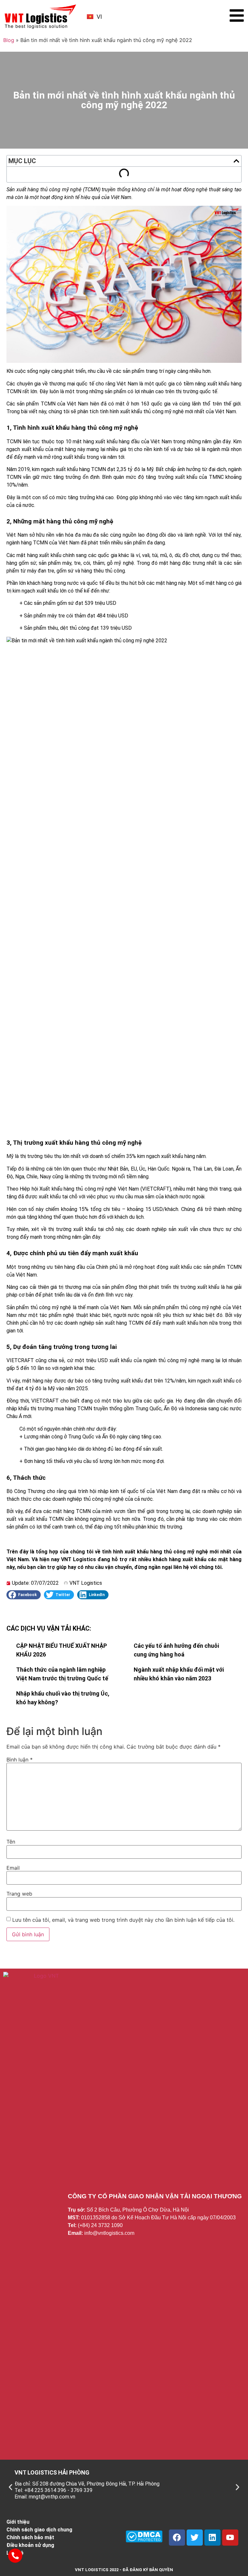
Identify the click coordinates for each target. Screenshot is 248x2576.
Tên (11, 1842)
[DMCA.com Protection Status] (144, 2540)
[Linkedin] (212, 2538)
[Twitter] (195, 2538)
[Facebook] (177, 2538)
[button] (236, 161)
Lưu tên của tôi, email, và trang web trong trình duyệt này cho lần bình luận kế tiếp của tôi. (123, 1920)
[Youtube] (230, 2538)
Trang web (19, 1894)
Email (13, 1868)
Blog (9, 40)
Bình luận (20, 1760)
